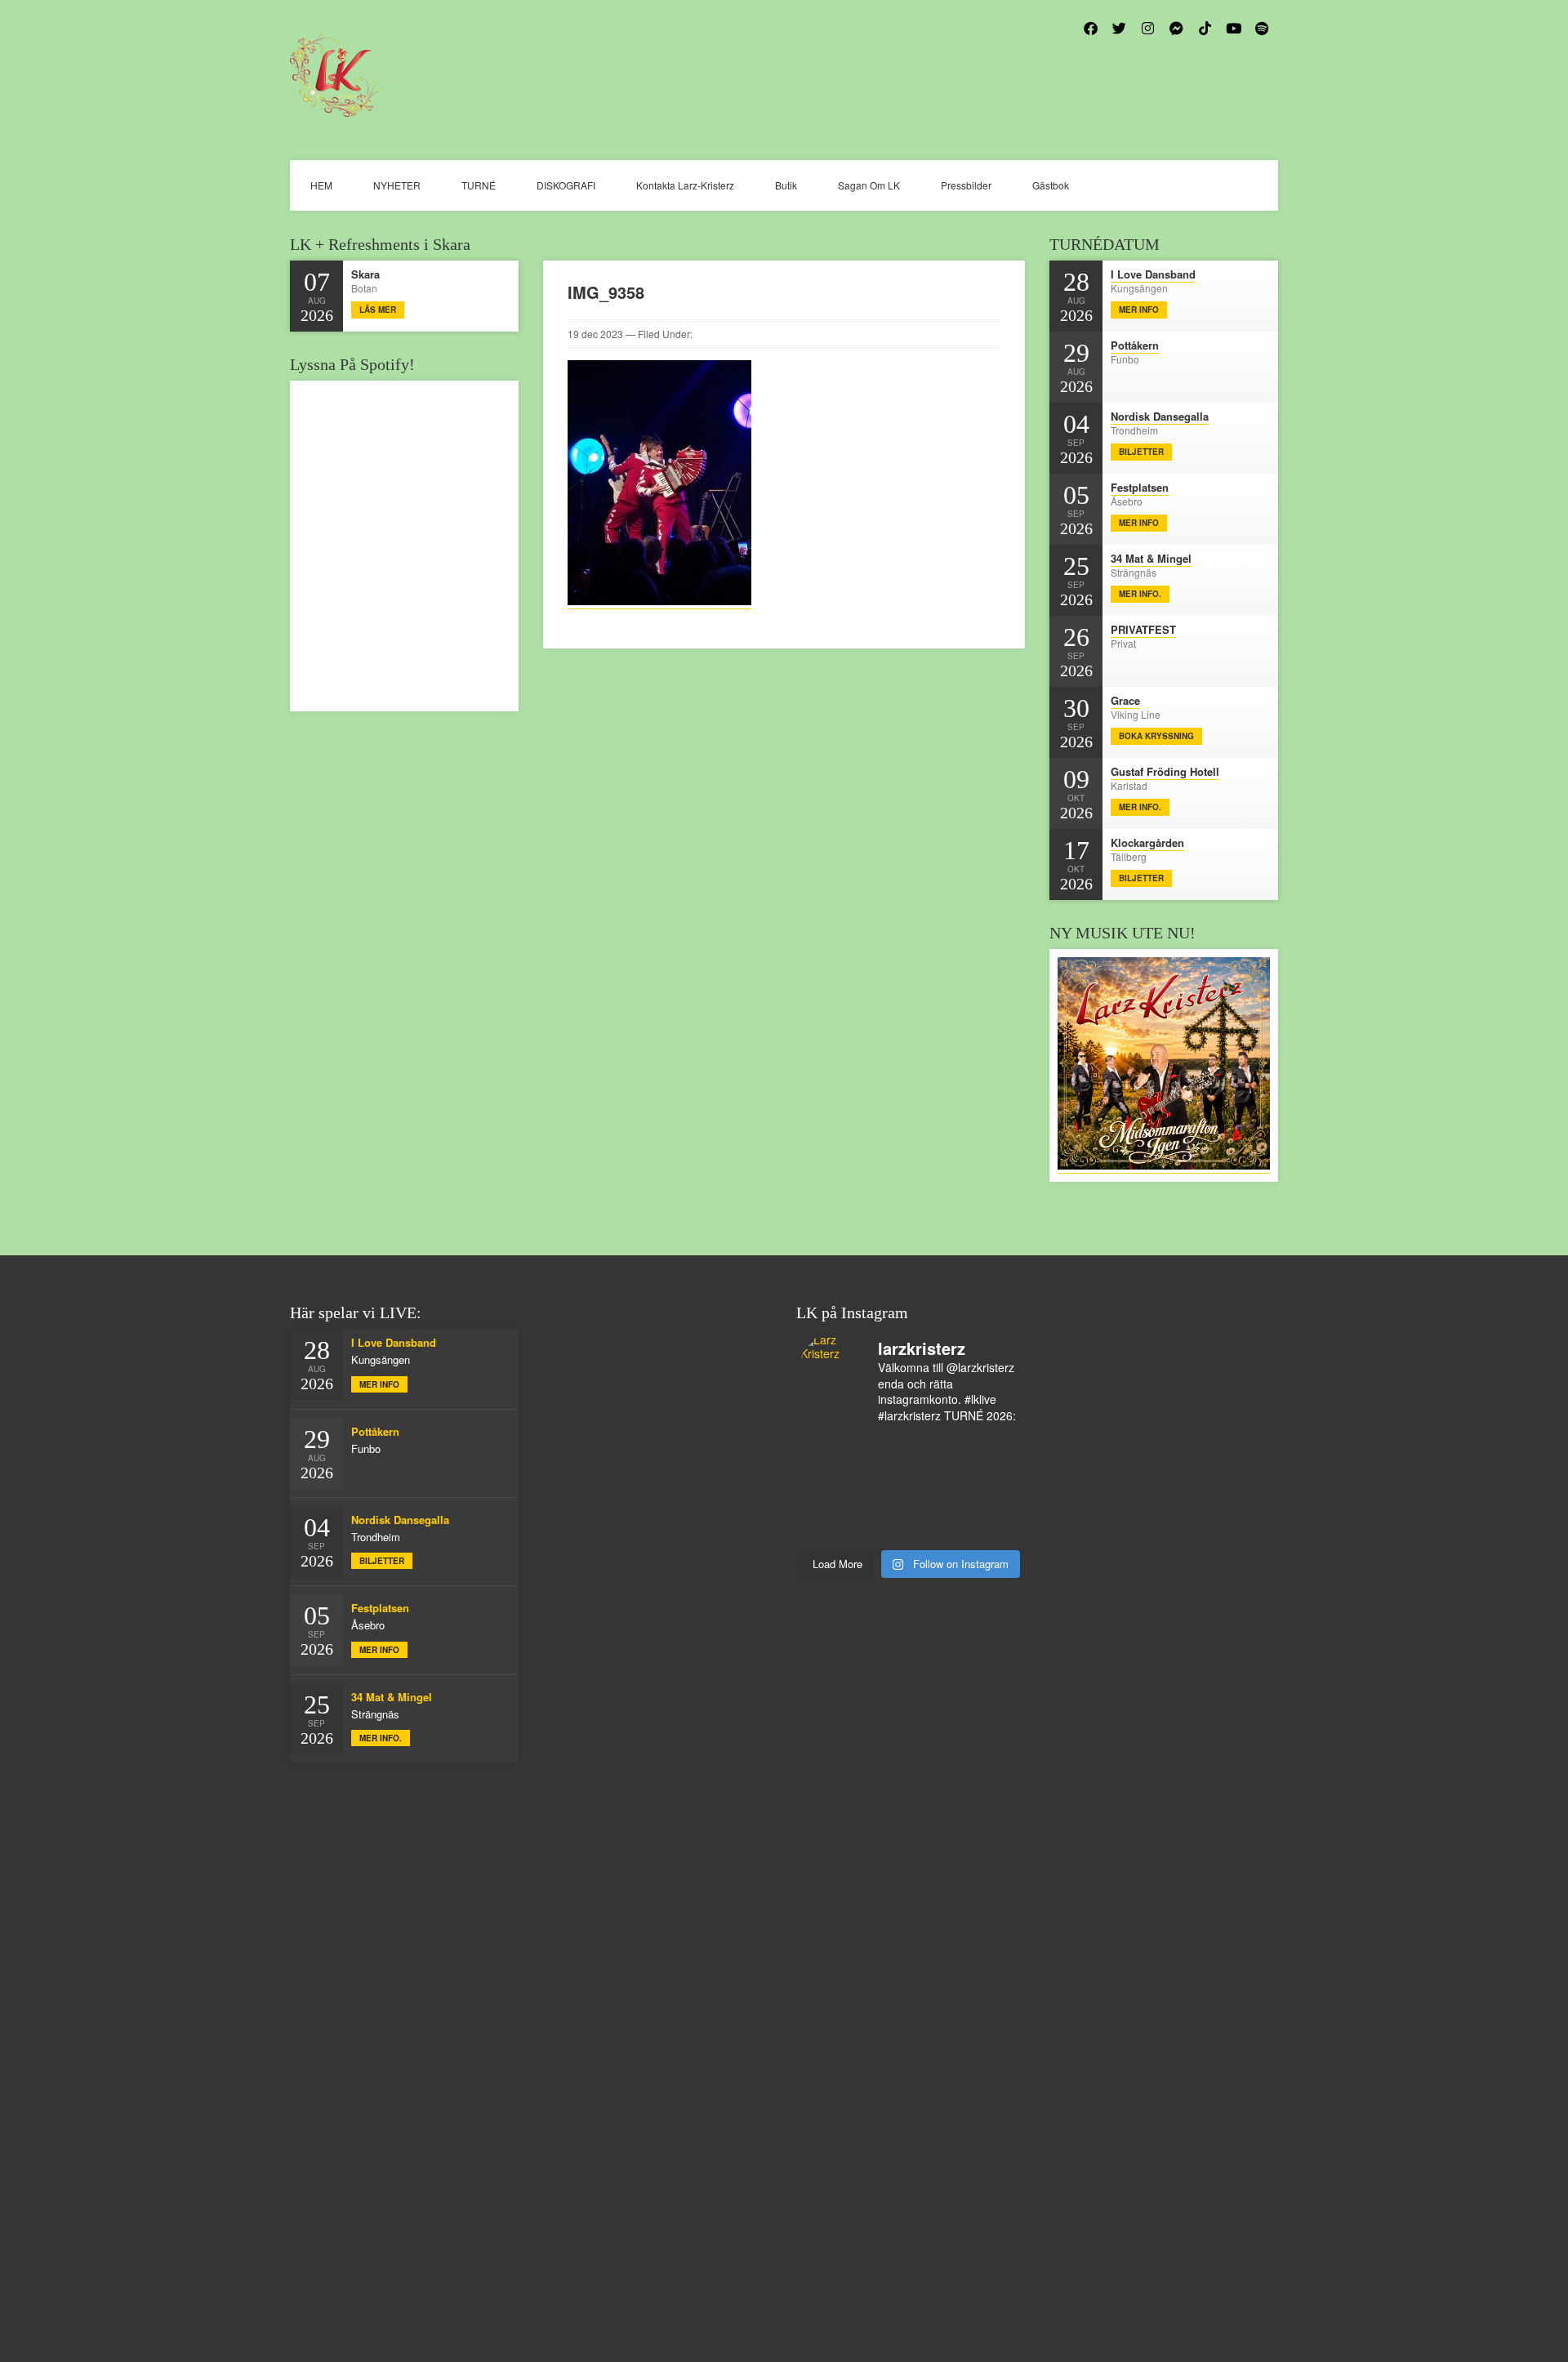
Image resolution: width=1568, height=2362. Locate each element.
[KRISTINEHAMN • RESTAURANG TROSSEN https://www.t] (938, 1510)
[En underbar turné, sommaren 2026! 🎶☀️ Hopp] (994, 1446)
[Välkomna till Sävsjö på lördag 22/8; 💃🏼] (828, 1489)
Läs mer (378, 310)
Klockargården (1147, 842)
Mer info (1139, 310)
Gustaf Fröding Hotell (1165, 771)
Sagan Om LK (869, 185)
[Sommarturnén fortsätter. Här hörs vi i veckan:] (994, 1531)
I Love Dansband (1153, 274)
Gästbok (1051, 185)
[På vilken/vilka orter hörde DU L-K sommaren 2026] (884, 1468)
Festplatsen (1140, 487)
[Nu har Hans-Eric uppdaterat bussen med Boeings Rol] (828, 1510)
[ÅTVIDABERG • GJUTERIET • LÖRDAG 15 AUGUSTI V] (884, 1510)
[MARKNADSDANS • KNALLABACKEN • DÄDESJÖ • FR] (994, 1468)
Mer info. (1140, 594)
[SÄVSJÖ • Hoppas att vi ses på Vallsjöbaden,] (938, 1468)
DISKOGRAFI (566, 185)
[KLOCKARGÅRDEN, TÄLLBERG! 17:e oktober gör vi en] (938, 1489)
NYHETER (397, 185)
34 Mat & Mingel (1151, 558)
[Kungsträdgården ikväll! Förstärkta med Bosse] (994, 1510)
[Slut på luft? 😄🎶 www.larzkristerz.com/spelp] (828, 1531)
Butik (786, 185)
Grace (1125, 700)
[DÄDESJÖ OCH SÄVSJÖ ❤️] (828, 1446)
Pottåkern (1135, 345)
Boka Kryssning (1156, 736)
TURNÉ (479, 185)
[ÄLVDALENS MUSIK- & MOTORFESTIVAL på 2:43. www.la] (938, 1531)
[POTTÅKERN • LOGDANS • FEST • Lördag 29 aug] (884, 1446)
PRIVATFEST (1143, 629)
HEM (321, 185)
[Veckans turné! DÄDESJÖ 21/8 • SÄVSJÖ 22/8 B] (884, 1489)
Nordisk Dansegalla (1160, 416)
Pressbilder (966, 185)
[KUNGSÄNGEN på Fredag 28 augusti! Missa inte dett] (938, 1446)
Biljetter (1141, 452)
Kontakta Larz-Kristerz (685, 185)
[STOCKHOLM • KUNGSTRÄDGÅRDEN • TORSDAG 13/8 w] (884, 1531)
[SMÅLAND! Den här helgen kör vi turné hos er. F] (828, 1468)
